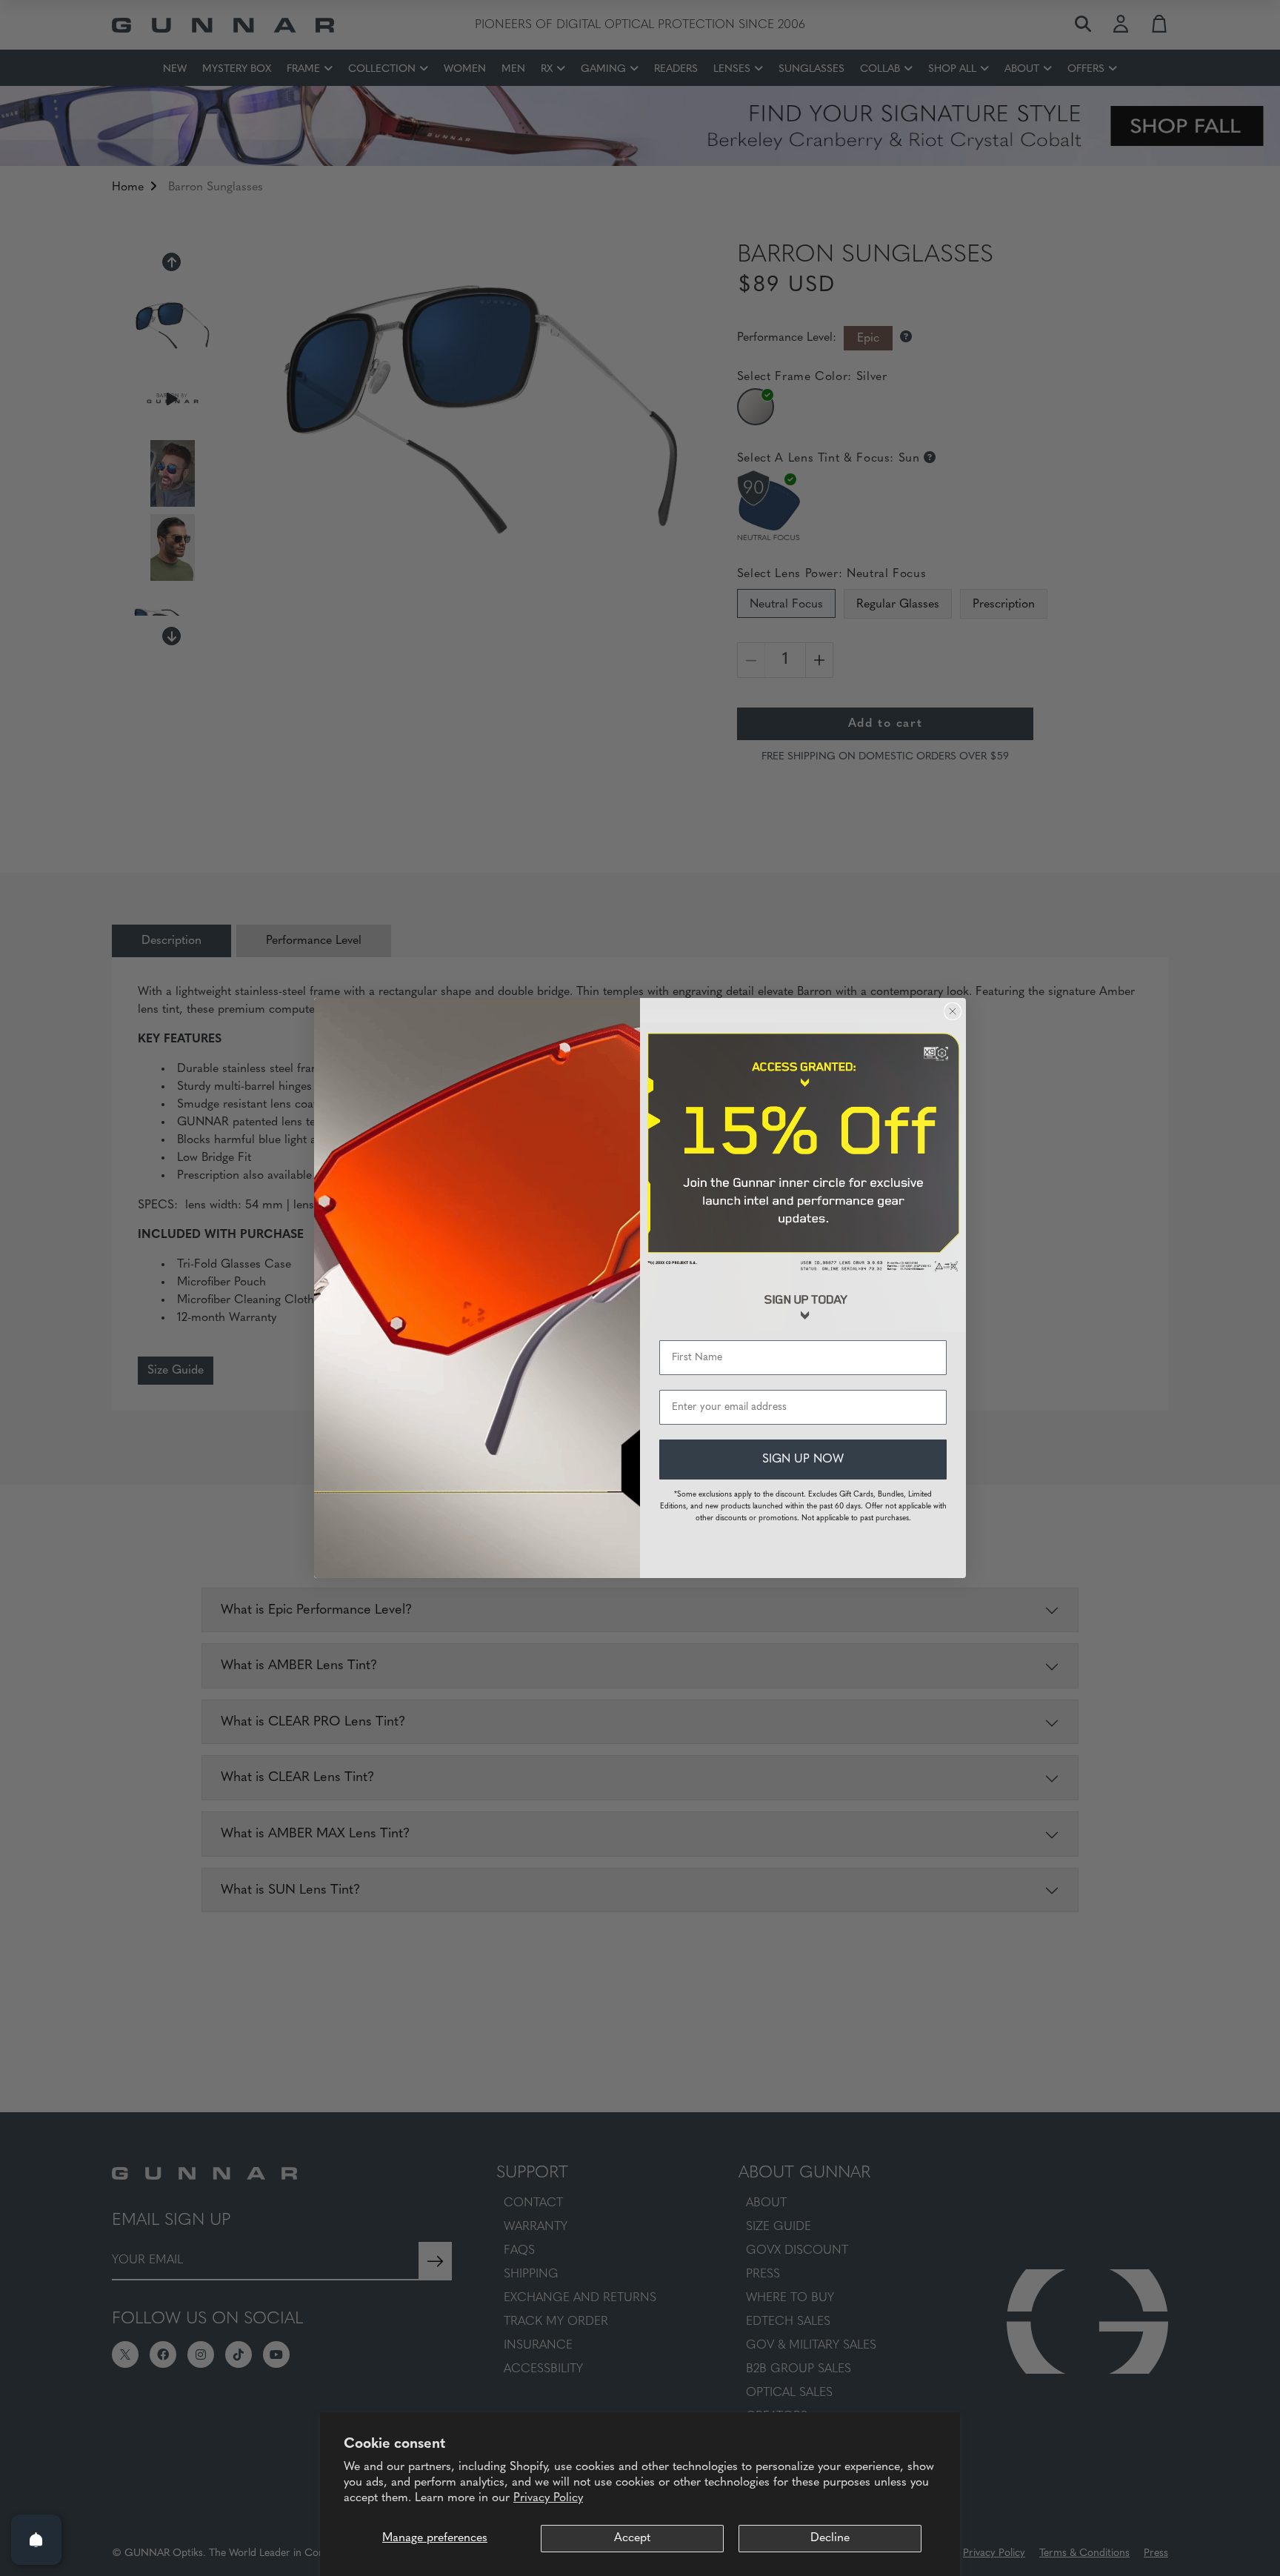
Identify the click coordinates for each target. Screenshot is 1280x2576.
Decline (830, 2538)
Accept (632, 2538)
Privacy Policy (548, 2498)
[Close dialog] (953, 1011)
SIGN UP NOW (803, 1460)
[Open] (36, 2540)
